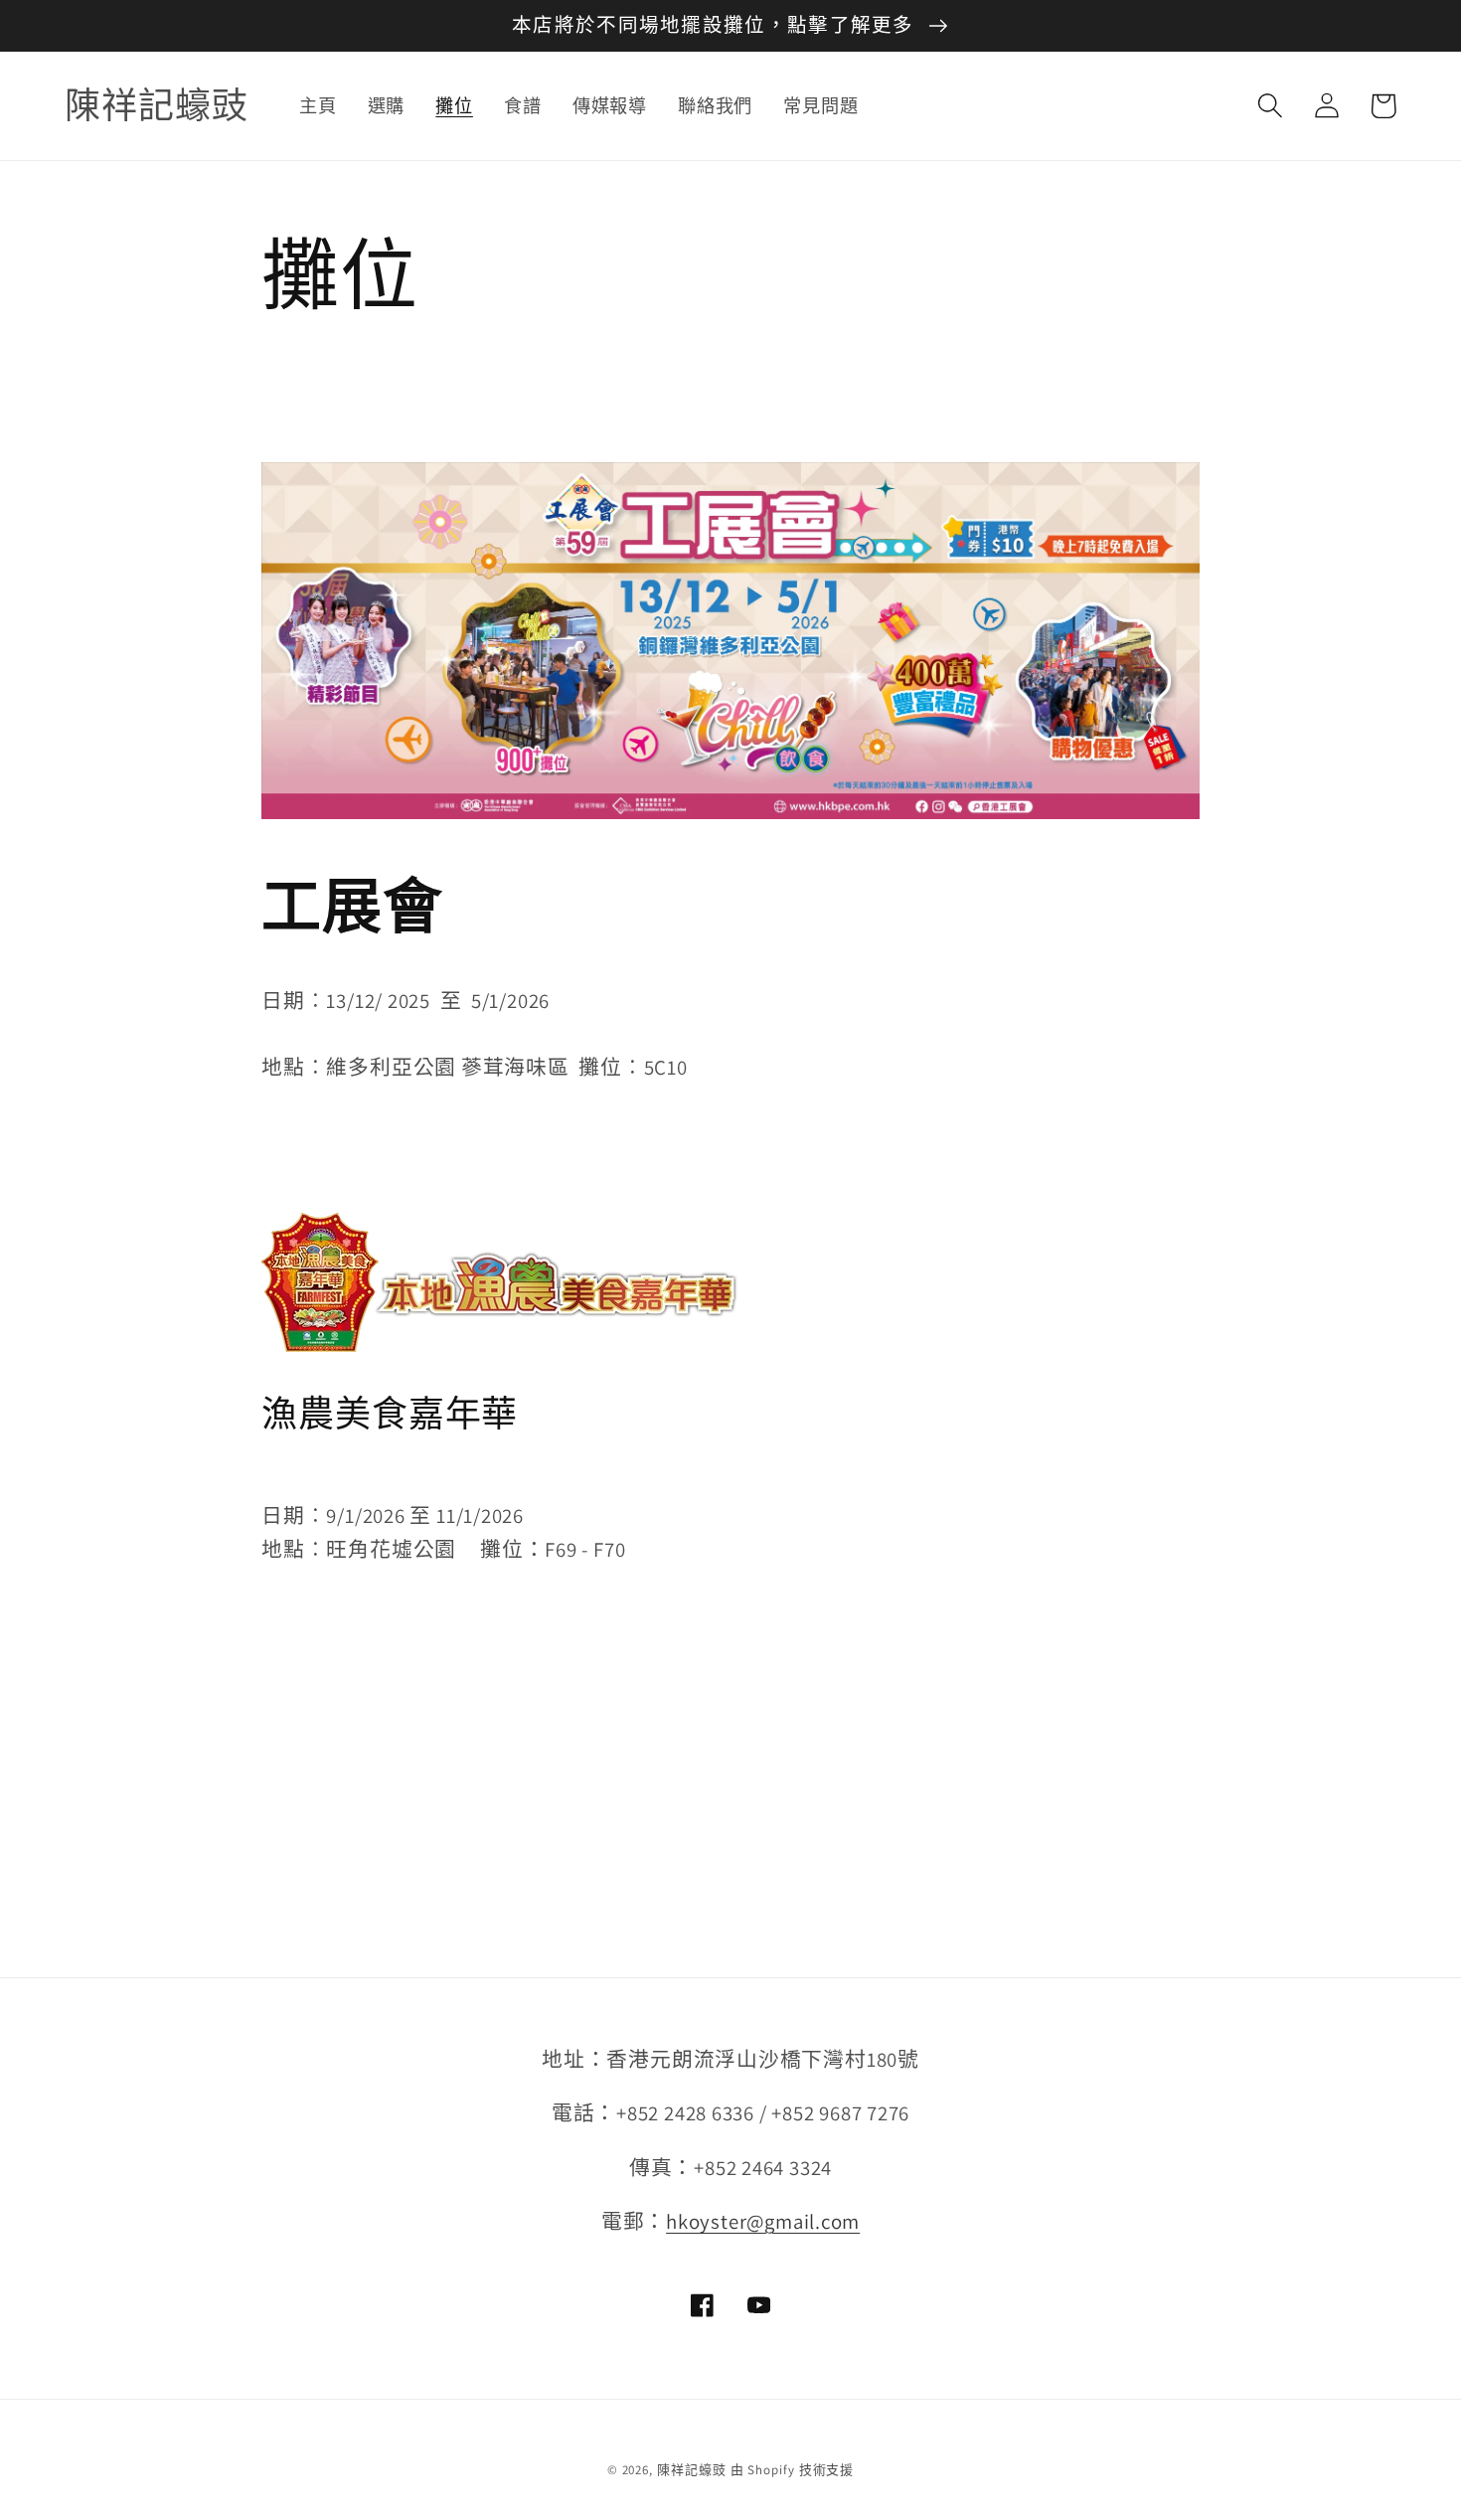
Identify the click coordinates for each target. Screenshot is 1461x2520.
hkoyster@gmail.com (763, 2221)
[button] (1270, 106)
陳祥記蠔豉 (692, 2470)
